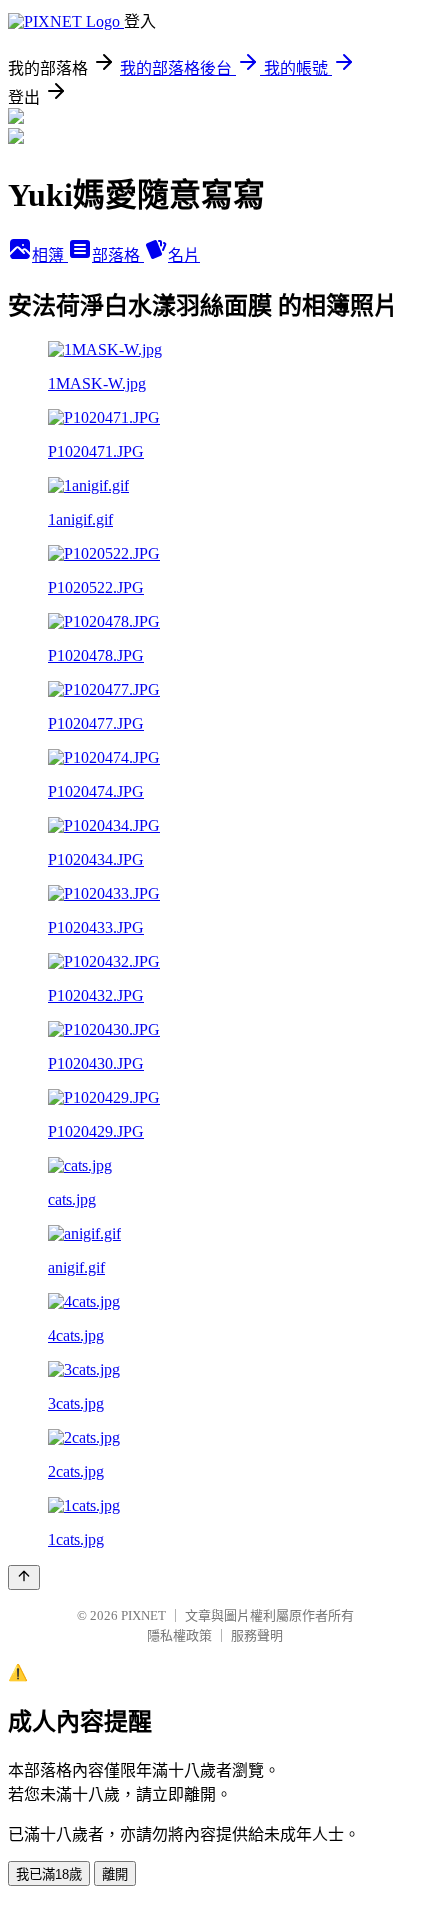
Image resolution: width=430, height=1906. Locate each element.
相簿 (50, 255)
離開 (115, 1874)
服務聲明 (257, 1635)
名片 (184, 255)
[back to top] (24, 1577)
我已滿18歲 (49, 1874)
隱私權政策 (179, 1635)
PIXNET (143, 1615)
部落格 (118, 255)
